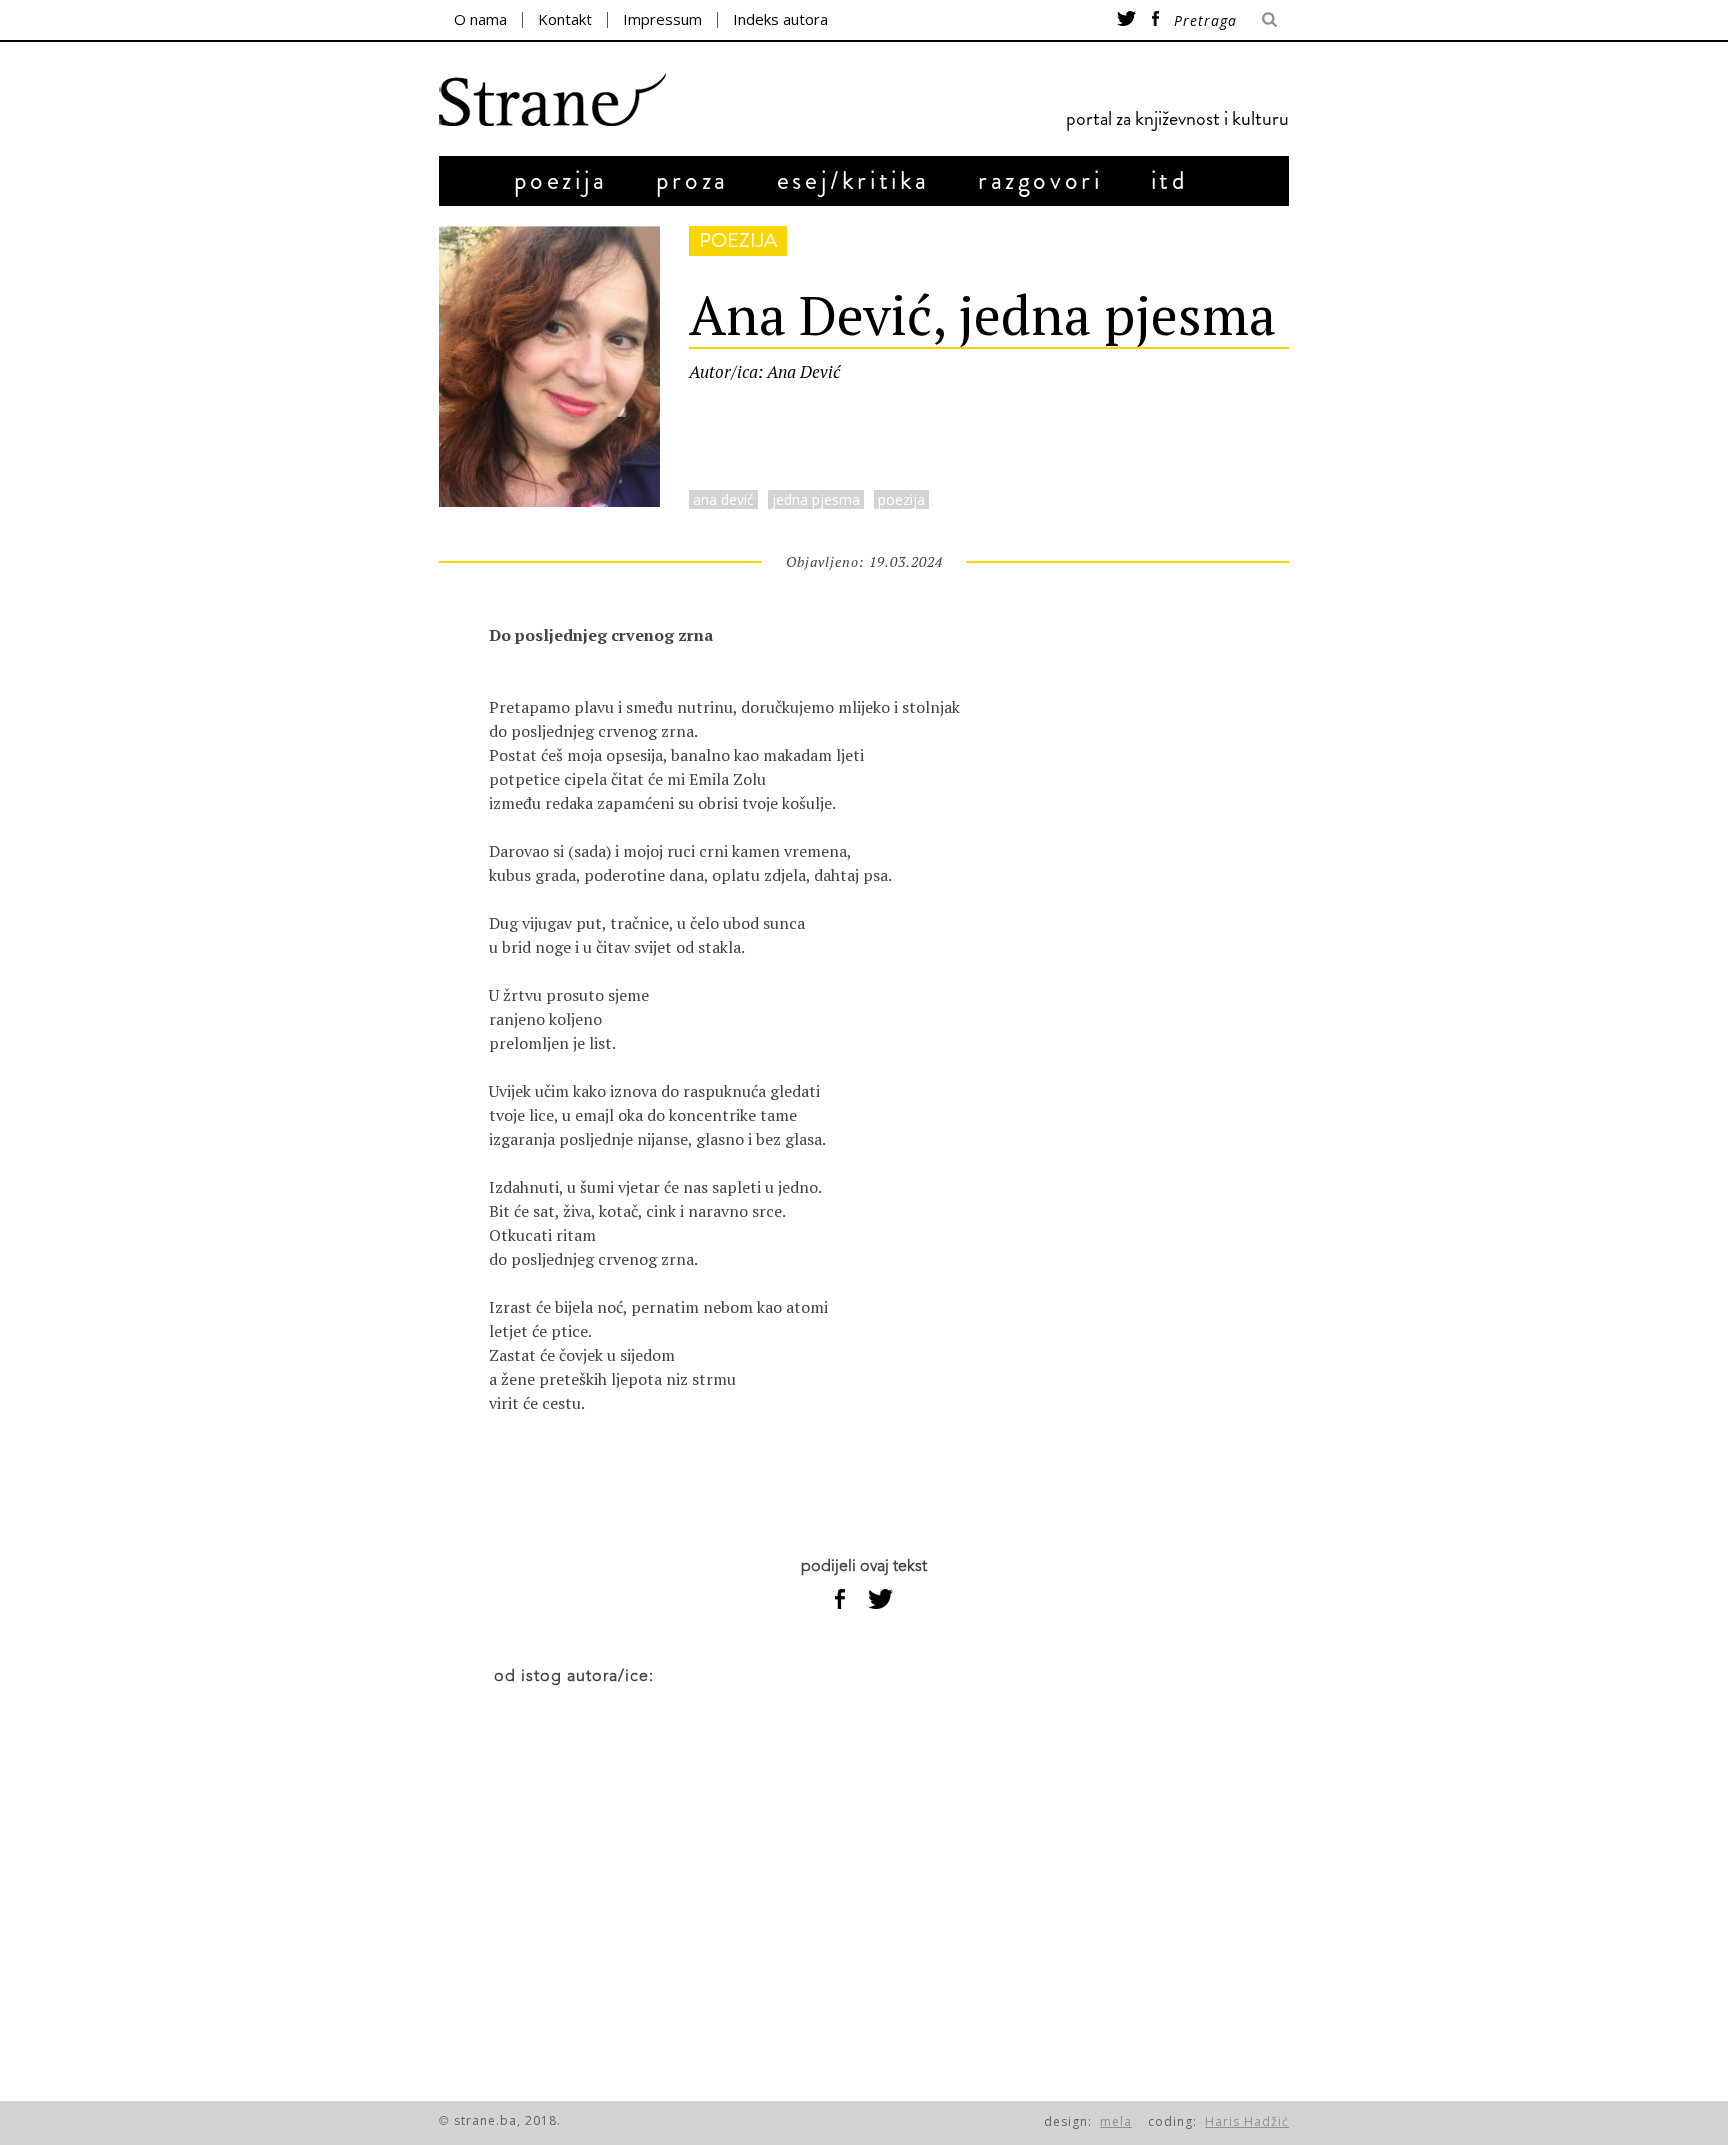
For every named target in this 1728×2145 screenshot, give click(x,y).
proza (692, 180)
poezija (561, 180)
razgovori (1040, 180)
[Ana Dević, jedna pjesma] (549, 500)
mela (1116, 2121)
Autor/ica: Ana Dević (764, 371)
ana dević (723, 499)
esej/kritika (853, 180)
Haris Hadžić (1247, 2121)
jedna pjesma (816, 499)
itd (1170, 180)
